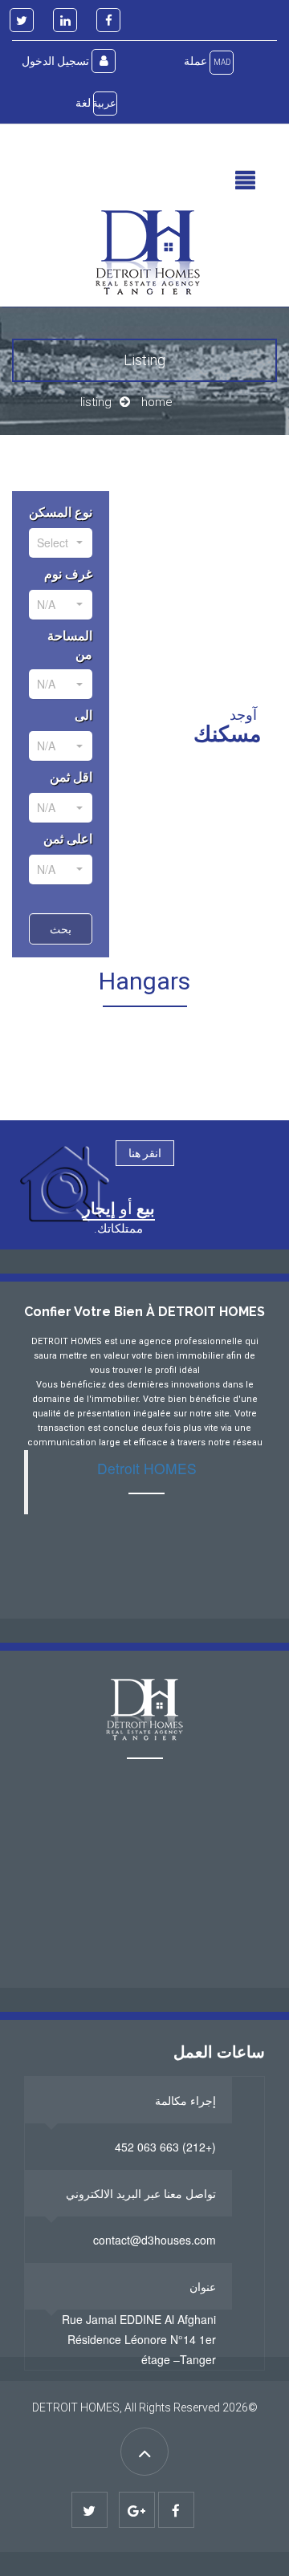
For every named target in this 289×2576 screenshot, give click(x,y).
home (157, 402)
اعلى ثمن (68, 839)
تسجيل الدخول (57, 61)
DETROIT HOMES (76, 2407)
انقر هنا (145, 1153)
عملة (207, 61)
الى (83, 715)
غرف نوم (68, 574)
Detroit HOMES (147, 1468)
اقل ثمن (71, 777)
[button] (245, 181)
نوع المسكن (61, 512)
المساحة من (70, 645)
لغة (96, 103)
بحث (61, 928)
